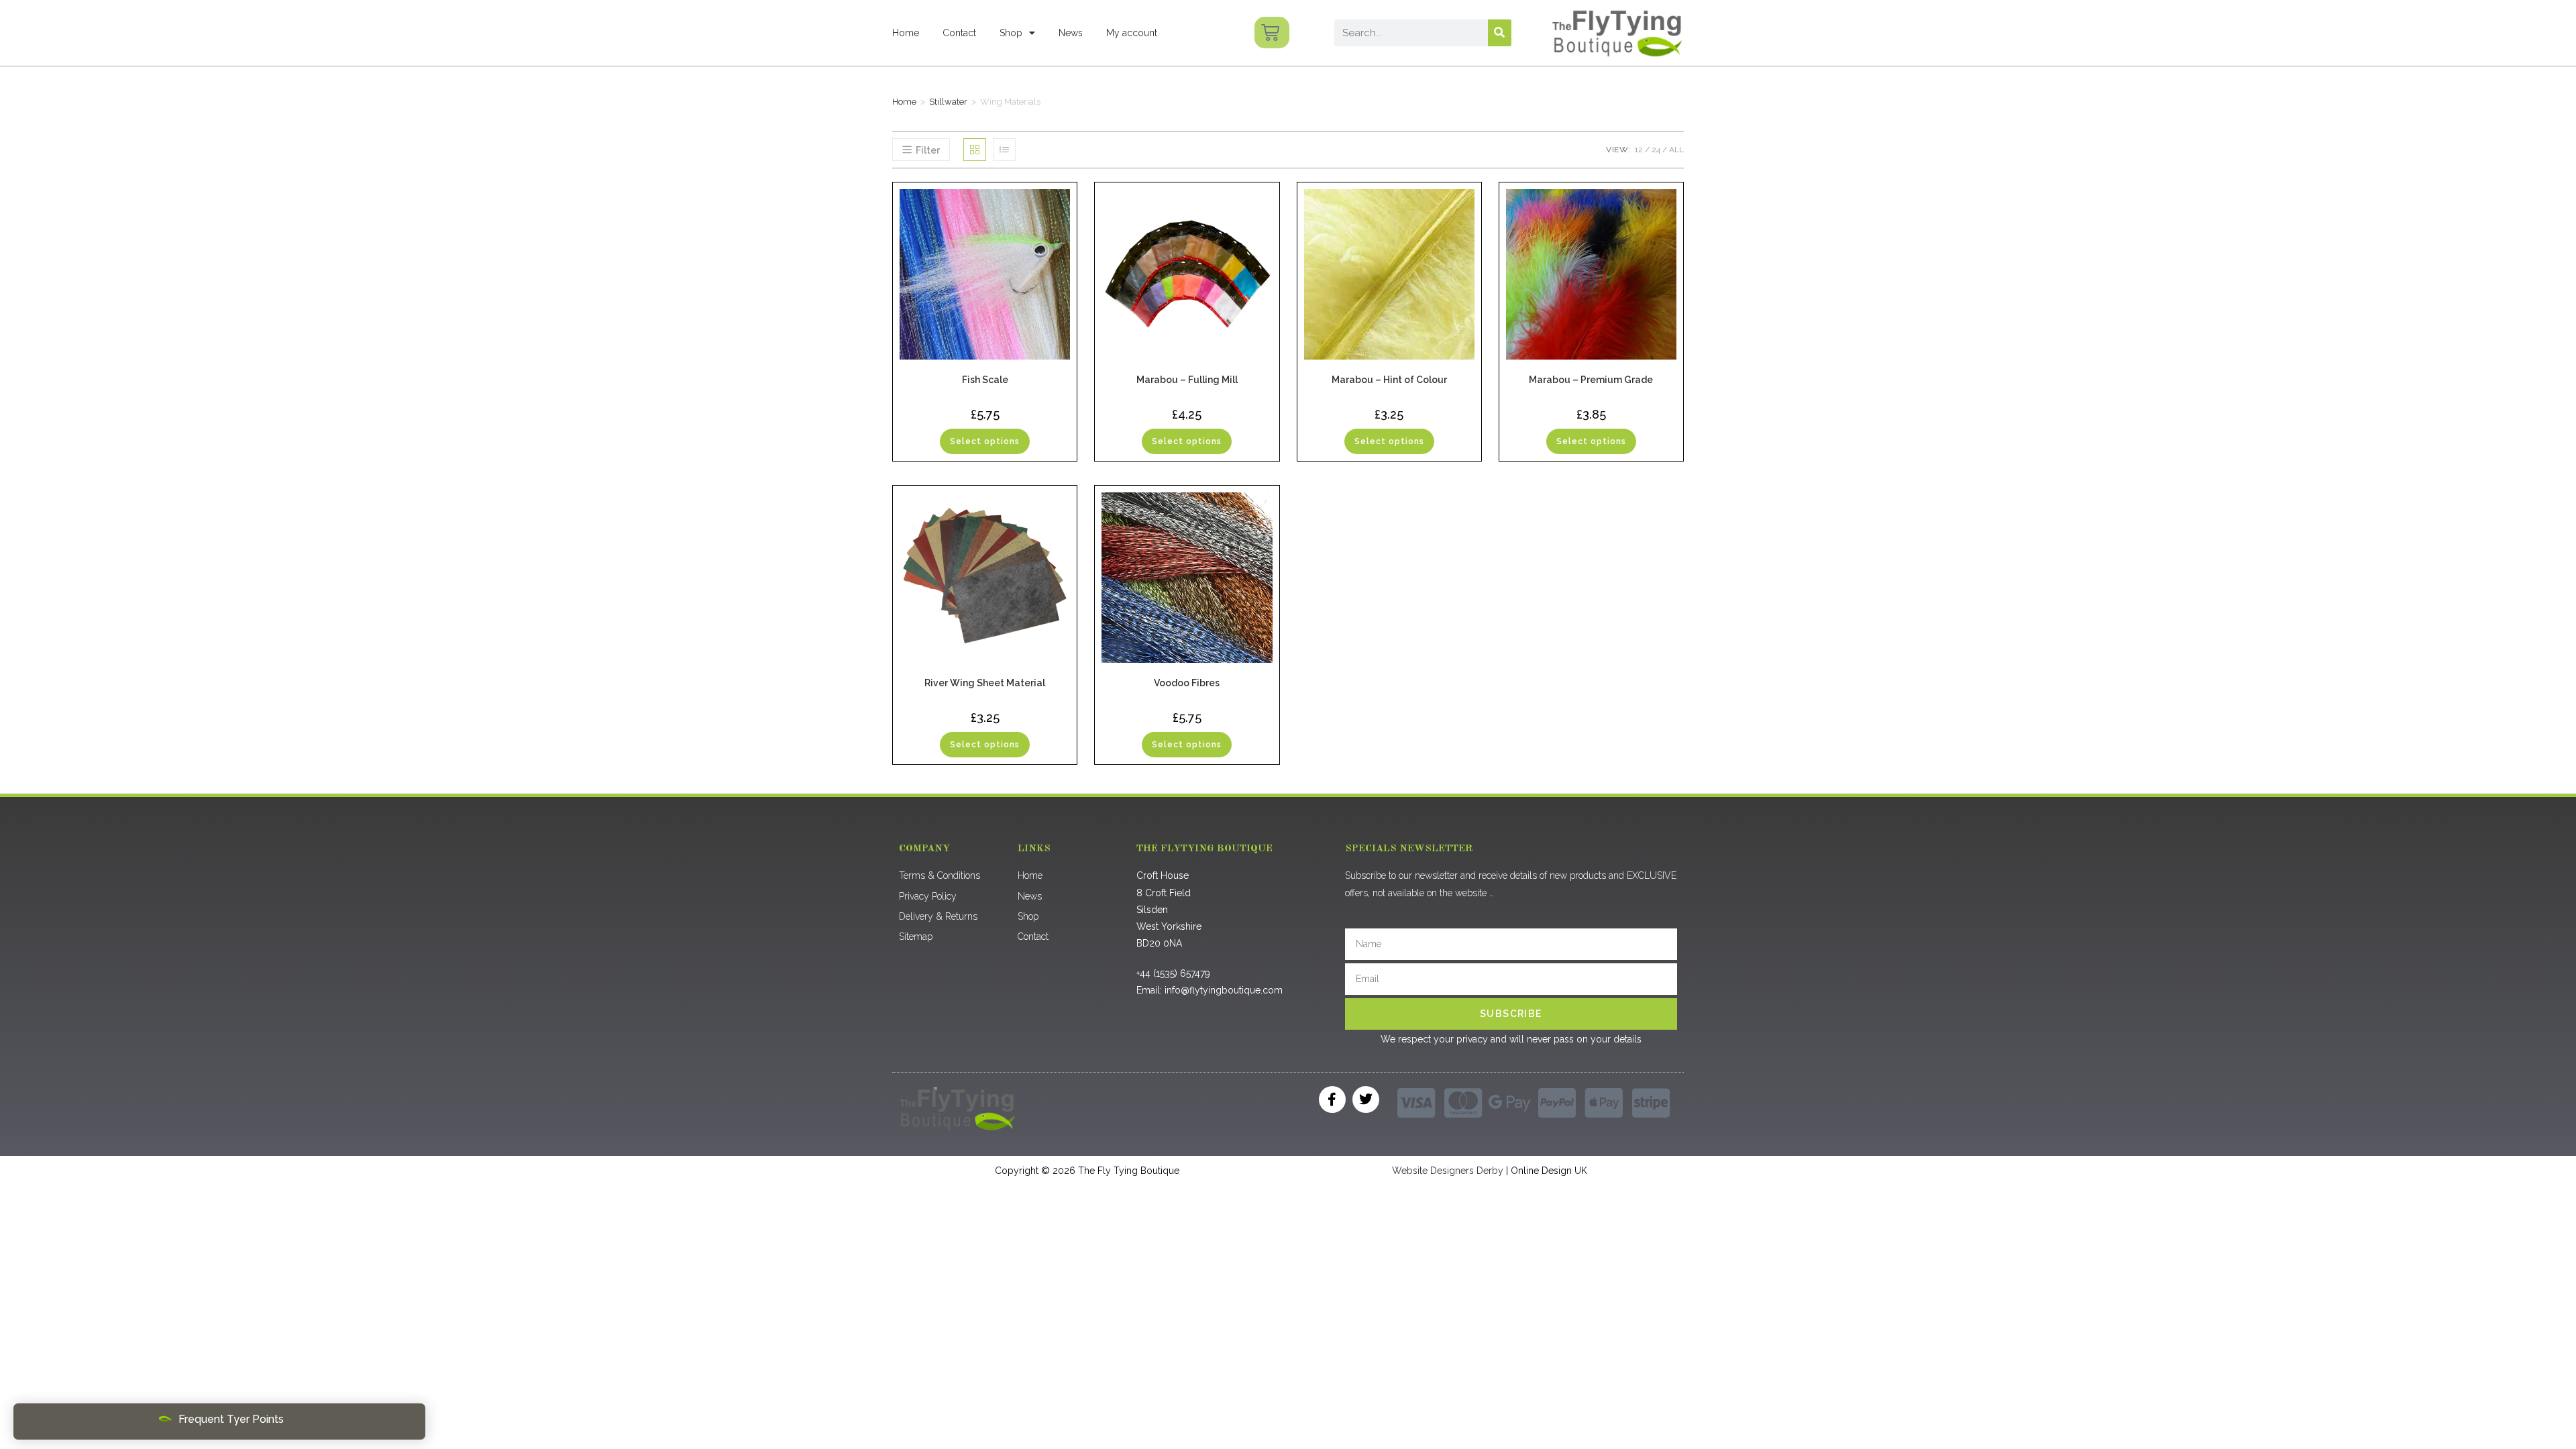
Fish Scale (985, 380)
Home (906, 33)
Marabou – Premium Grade (1591, 380)
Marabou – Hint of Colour (1389, 380)
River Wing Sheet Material (985, 683)
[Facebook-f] (1332, 1099)
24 (1656, 150)
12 (1639, 150)
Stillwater (948, 102)
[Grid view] (975, 150)
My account (1132, 33)
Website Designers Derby (1448, 1171)
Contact (959, 33)
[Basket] (1272, 33)
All (1676, 150)
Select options (985, 441)
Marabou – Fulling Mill (1187, 380)
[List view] (1004, 150)
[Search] (1500, 33)
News (1071, 33)
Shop (1011, 33)
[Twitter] (1366, 1099)
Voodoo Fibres (1187, 683)
